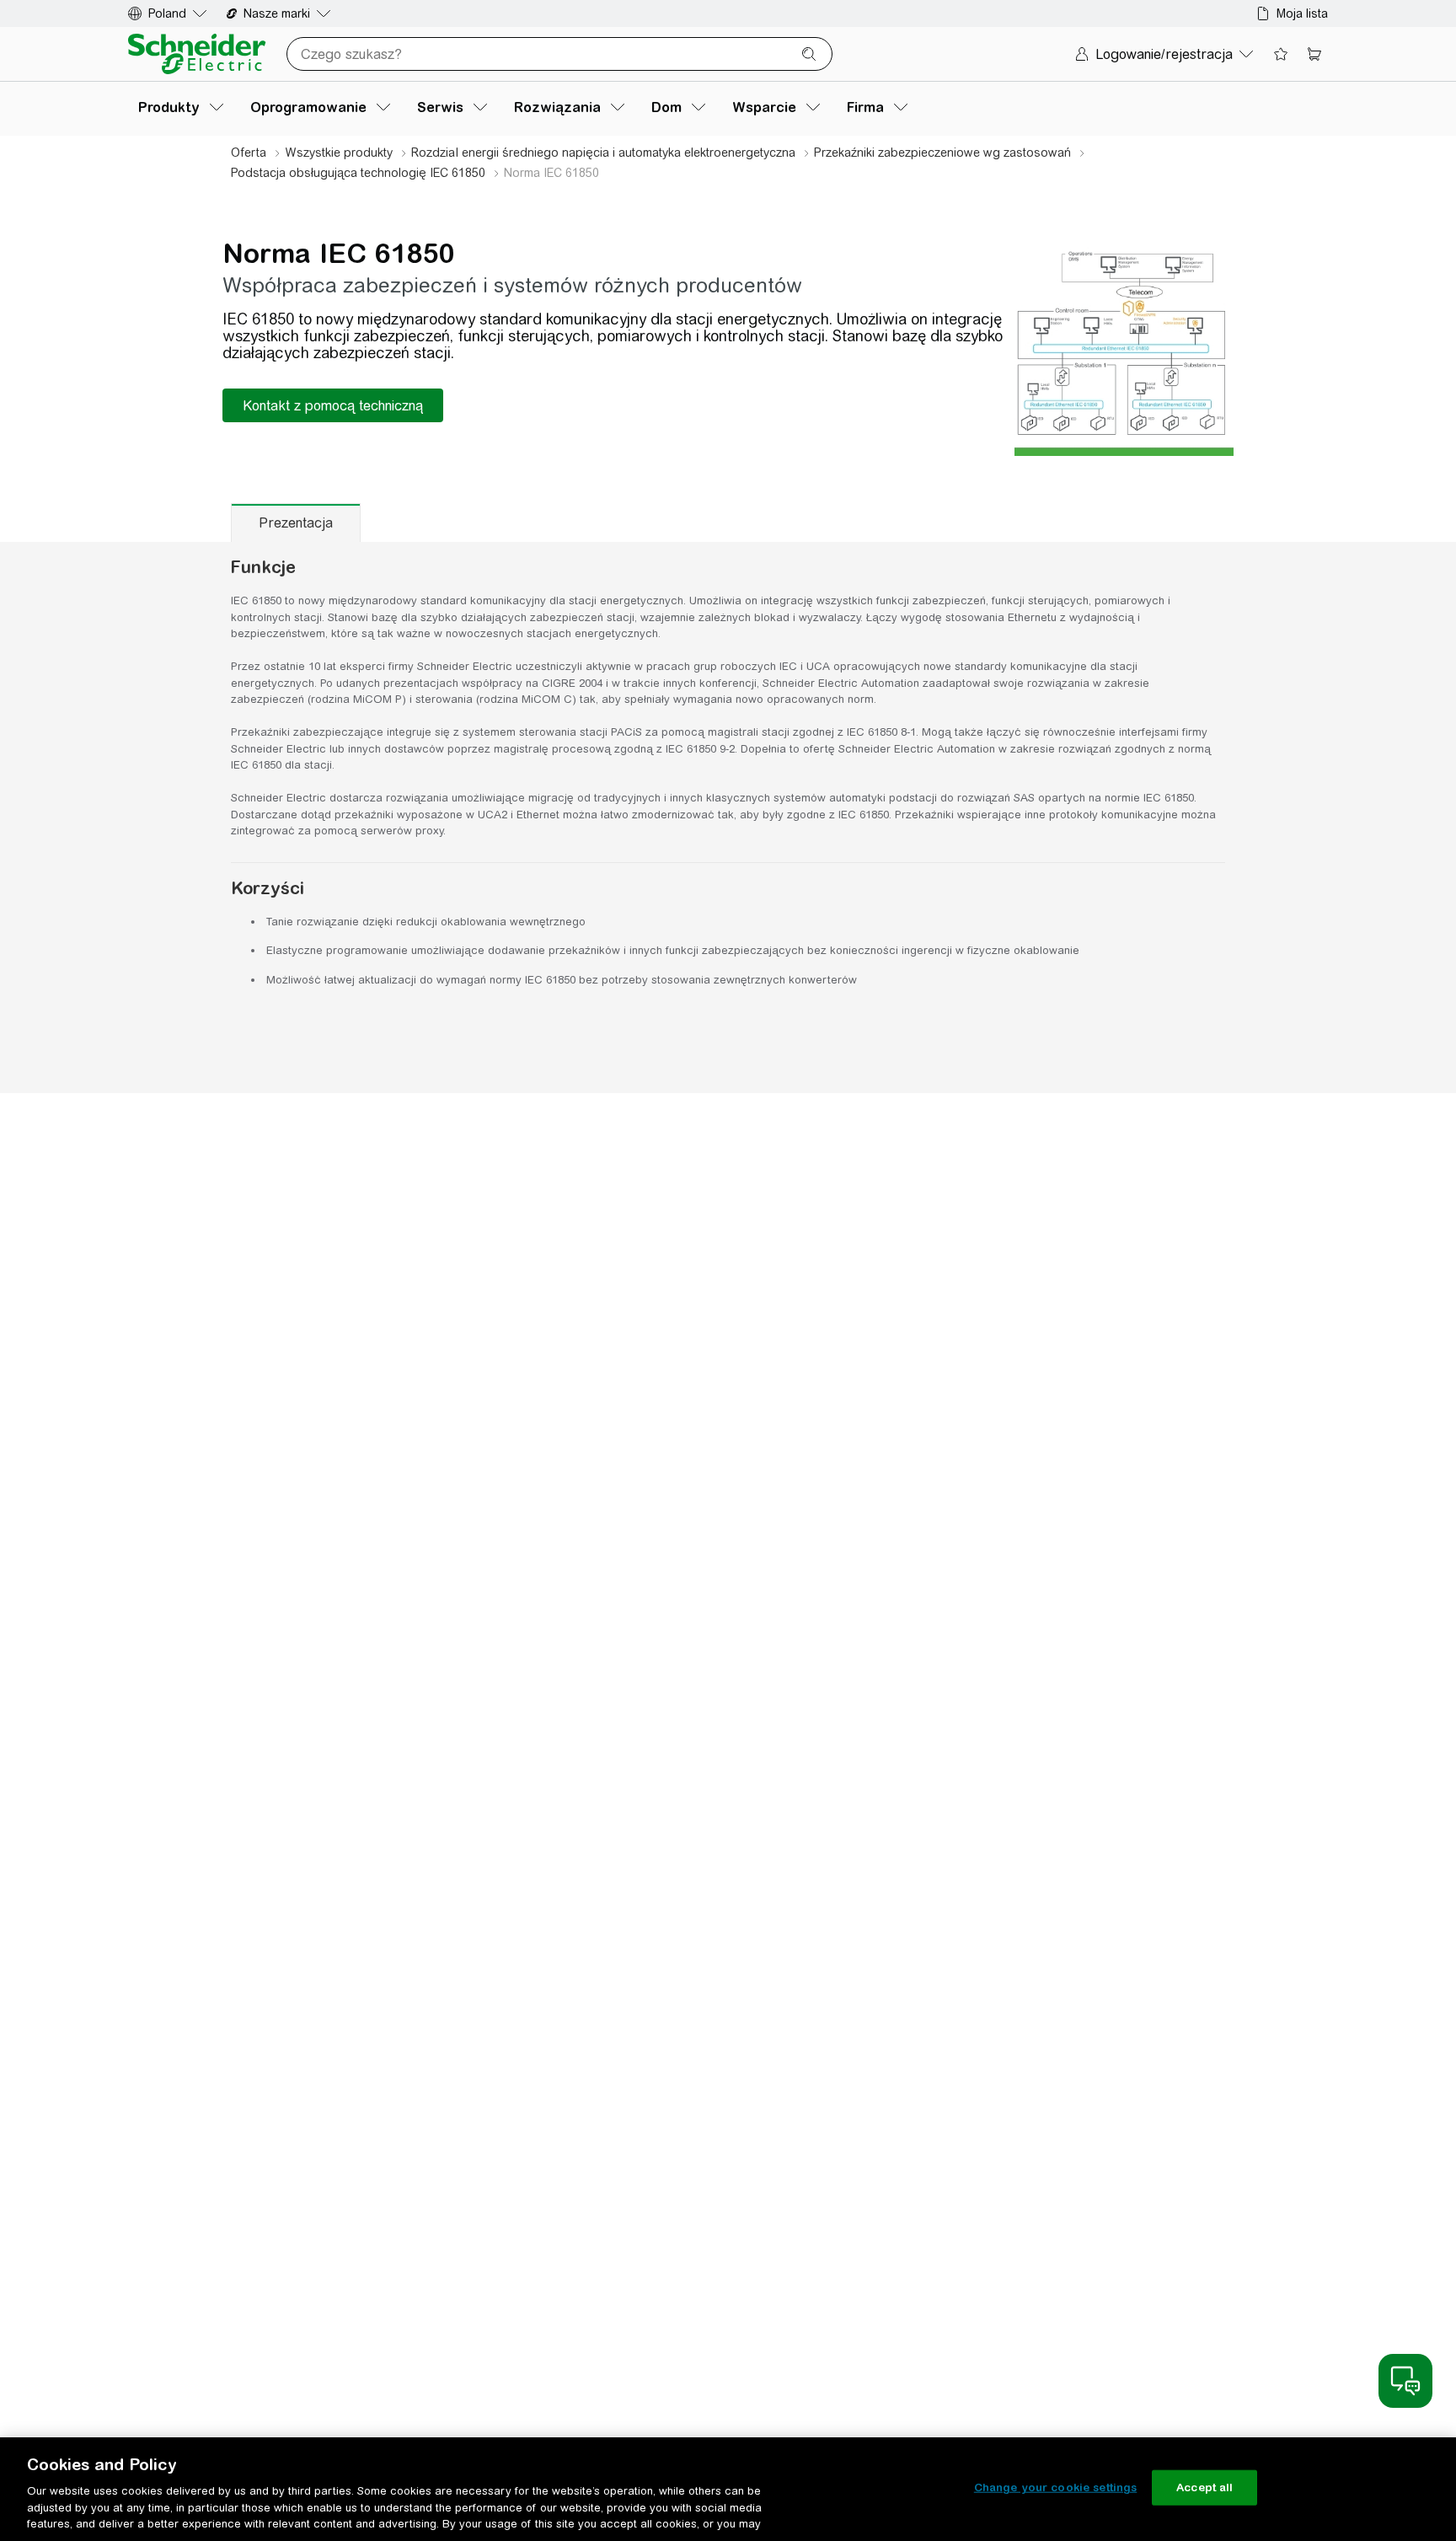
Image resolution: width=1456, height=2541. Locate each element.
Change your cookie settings (1056, 2487)
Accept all (1204, 2487)
